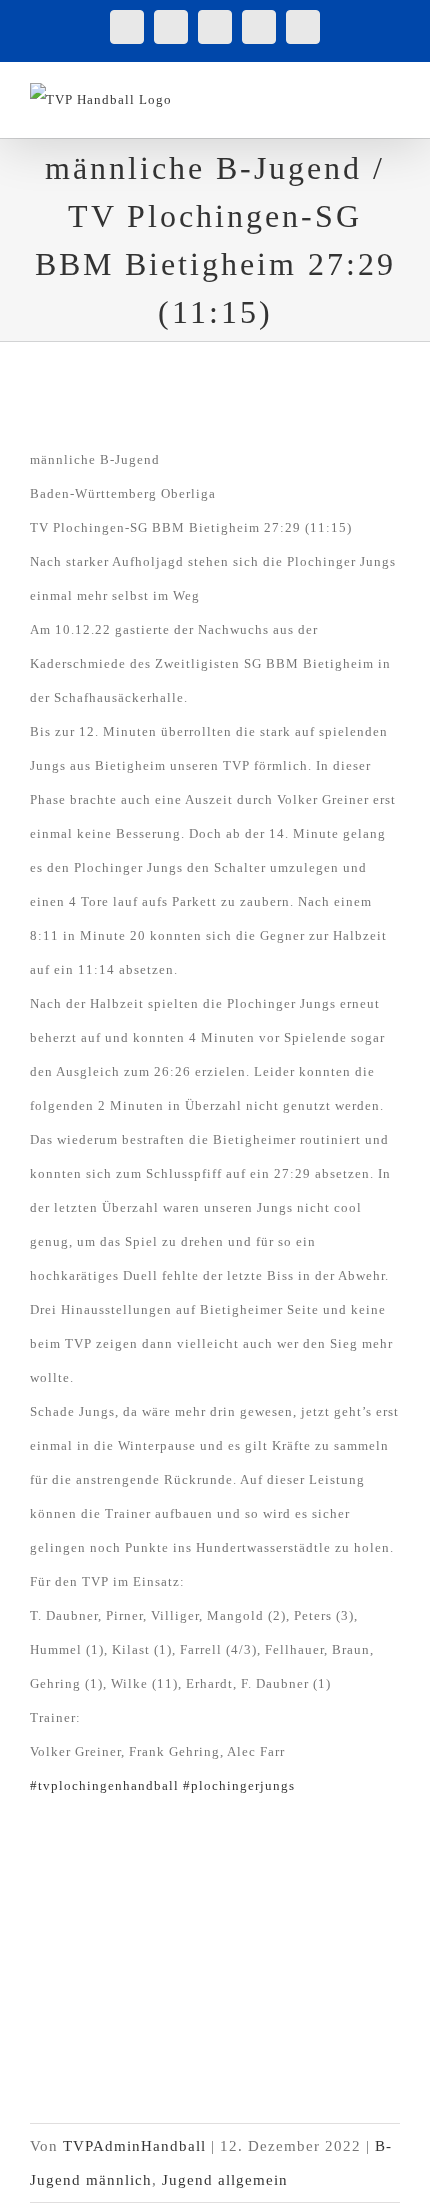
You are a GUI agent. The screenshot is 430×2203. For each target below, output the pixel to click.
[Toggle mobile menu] (391, 93)
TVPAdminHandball (134, 2146)
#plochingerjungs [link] (239, 1785)
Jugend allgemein (225, 2180)
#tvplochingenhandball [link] (104, 1785)
